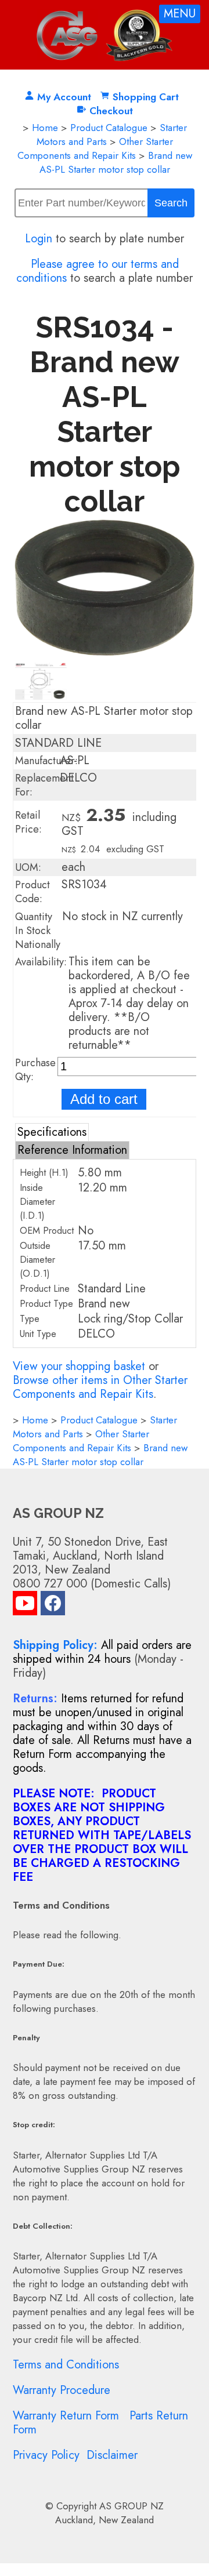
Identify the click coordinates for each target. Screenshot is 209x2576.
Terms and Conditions (66, 2365)
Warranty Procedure (62, 2390)
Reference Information (72, 1150)
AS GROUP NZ (131, 2506)
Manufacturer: (46, 761)
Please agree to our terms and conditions (98, 271)
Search (171, 203)
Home (45, 128)
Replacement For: (44, 785)
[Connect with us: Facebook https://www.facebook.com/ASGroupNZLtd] (53, 1606)
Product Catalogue (109, 128)
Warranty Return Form (66, 2416)
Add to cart (104, 1099)
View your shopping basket (79, 1366)
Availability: (41, 962)
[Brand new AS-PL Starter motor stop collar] (105, 653)
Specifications (52, 1132)
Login (39, 239)
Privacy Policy (46, 2455)
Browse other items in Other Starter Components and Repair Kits (100, 1387)
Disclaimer (112, 2455)
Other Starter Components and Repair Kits (95, 148)
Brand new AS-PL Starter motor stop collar (116, 162)
